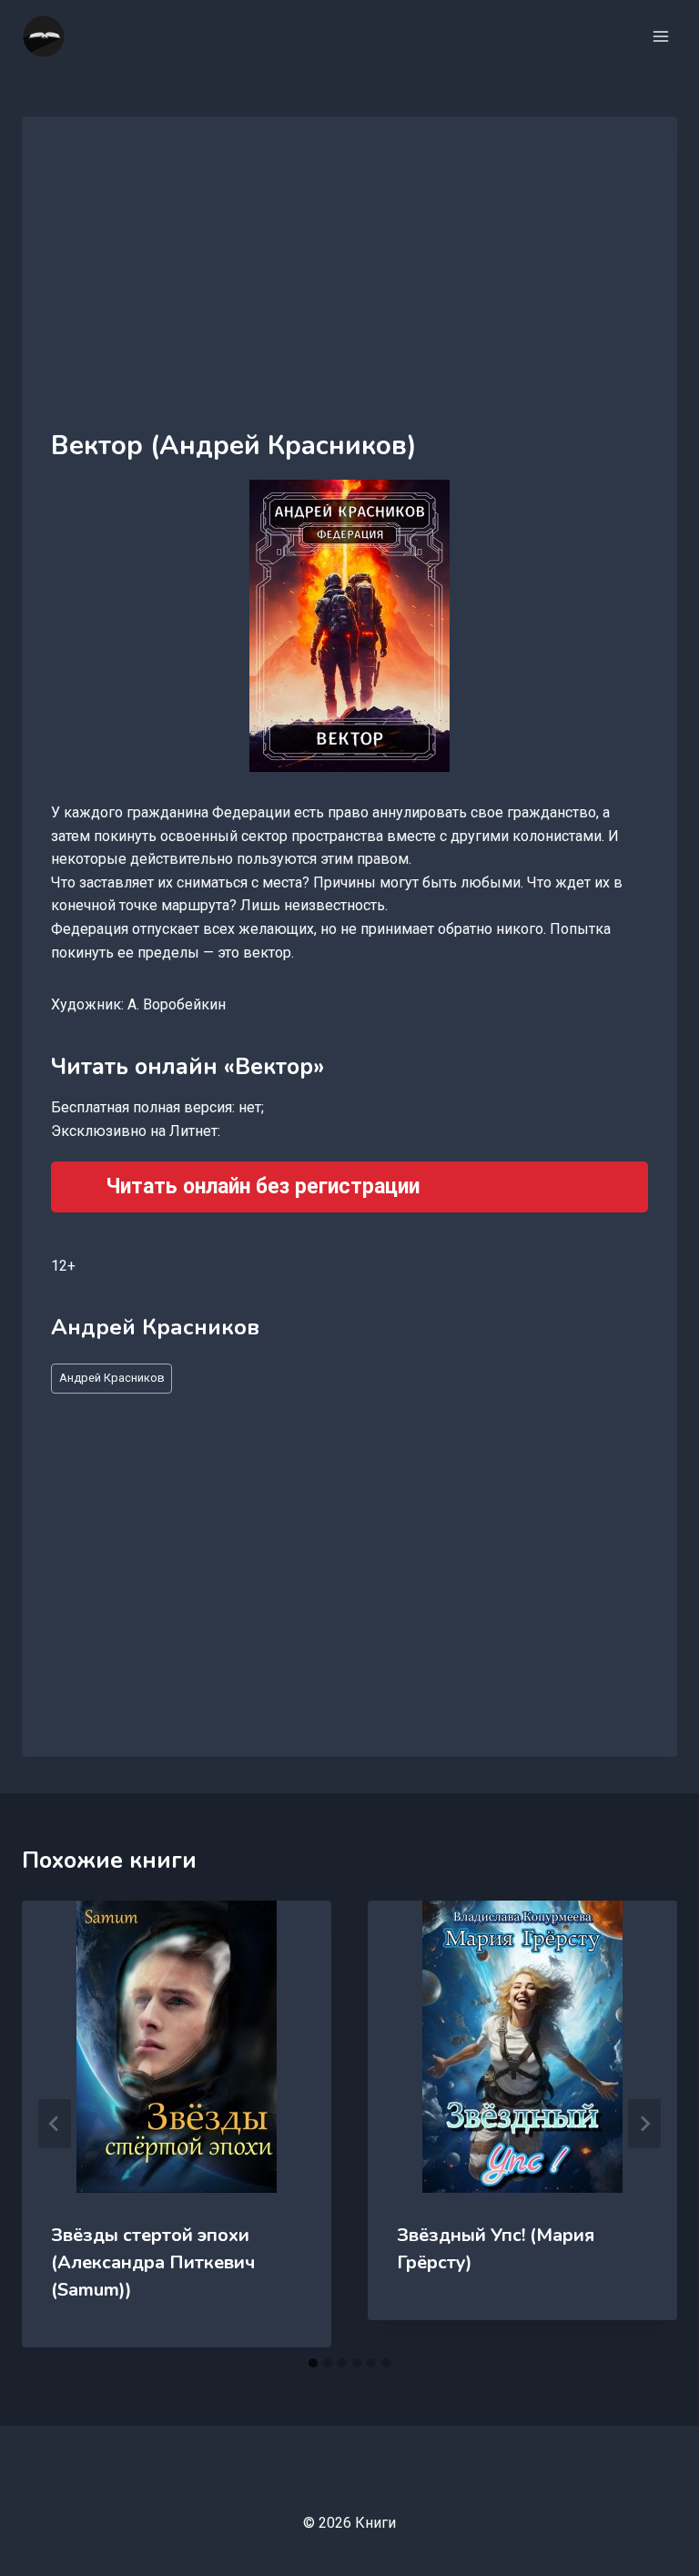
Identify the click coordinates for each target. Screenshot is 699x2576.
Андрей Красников (112, 1378)
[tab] (313, 2363)
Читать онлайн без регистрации (263, 1187)
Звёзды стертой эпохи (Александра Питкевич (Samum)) (153, 2262)
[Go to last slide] (55, 2124)
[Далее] (644, 2124)
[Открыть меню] (660, 36)
